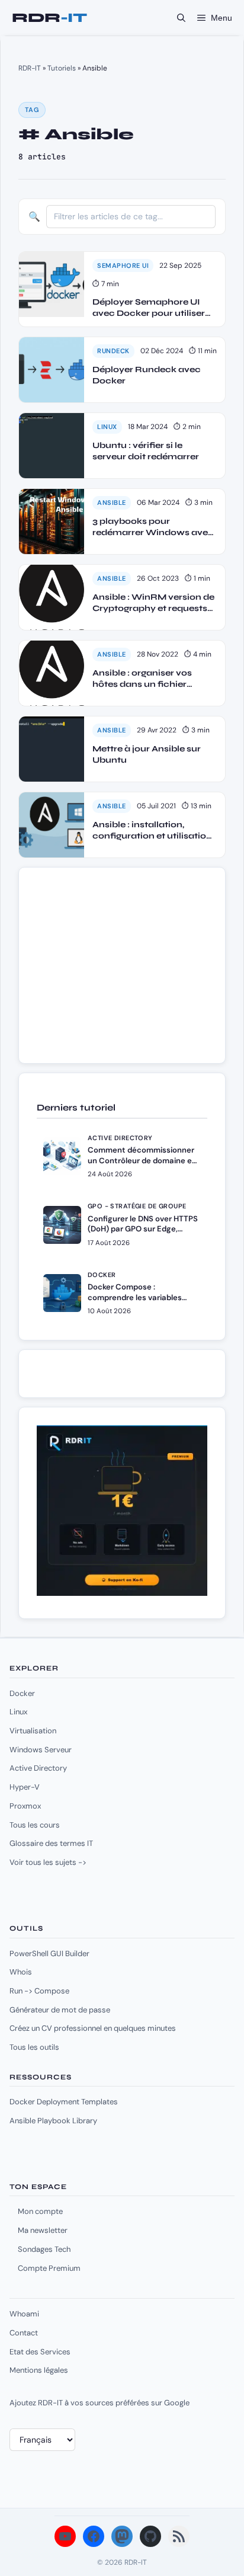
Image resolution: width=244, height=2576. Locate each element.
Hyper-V (25, 1787)
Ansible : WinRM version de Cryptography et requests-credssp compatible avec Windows (153, 603)
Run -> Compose (39, 1991)
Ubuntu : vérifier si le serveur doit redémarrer (146, 451)
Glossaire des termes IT (51, 1843)
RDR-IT (49, 18)
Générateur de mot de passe (60, 2010)
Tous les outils (34, 2047)
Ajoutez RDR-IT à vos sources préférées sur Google (99, 2403)
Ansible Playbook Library (53, 2121)
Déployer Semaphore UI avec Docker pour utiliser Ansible (149, 308)
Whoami (24, 2314)
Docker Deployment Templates (64, 2102)
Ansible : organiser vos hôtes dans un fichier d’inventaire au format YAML (143, 679)
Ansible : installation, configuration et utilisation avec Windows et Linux (152, 831)
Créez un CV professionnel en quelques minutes (93, 2028)
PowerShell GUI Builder (49, 1953)
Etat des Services (40, 2352)
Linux (107, 427)
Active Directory (38, 1768)
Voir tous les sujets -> (48, 1862)
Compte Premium (49, 2268)
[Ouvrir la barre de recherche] (181, 18)
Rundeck (113, 351)
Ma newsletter (43, 2230)
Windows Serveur (41, 1750)
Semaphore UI (123, 265)
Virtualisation (33, 1731)
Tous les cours (35, 1825)
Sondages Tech (44, 2249)
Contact (24, 2333)
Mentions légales (39, 2370)
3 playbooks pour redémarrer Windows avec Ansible (153, 527)
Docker (22, 1693)
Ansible (112, 503)
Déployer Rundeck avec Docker (147, 375)
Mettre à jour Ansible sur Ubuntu (147, 755)
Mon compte (40, 2211)
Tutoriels (62, 68)
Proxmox (25, 1806)
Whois (21, 1972)
